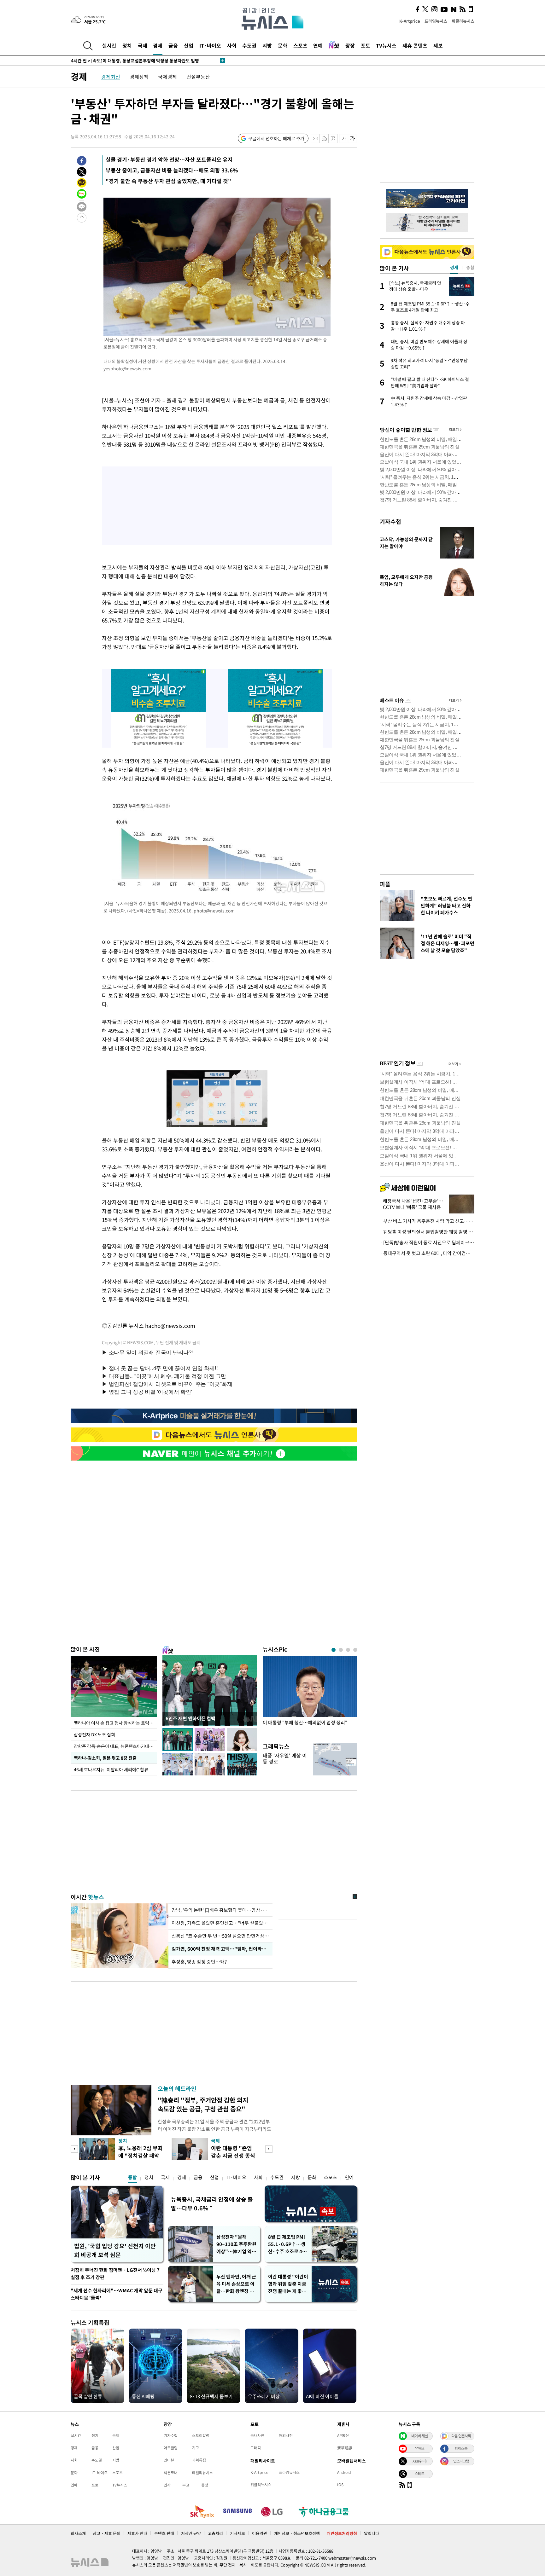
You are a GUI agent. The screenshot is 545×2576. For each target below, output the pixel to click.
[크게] (353, 139)
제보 (438, 45)
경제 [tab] (454, 267)
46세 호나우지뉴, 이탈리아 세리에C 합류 (111, 1769)
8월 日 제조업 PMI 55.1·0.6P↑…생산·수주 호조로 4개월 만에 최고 (287, 2244)
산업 (189, 45)
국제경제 (167, 77)
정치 (127, 45)
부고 (186, 2485)
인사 (167, 2485)
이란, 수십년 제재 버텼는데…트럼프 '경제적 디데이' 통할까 (136, 61)
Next (269, 2149)
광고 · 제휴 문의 (107, 2533)
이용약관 (260, 2533)
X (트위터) (419, 2461)
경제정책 (139, 77)
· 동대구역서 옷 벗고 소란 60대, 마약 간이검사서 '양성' (427, 1253)
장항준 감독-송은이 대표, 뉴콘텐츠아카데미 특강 (115, 1746)
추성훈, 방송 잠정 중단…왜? (199, 1962)
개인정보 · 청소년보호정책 (297, 2533)
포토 (366, 45)
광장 (350, 45)
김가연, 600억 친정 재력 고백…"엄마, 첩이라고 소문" (220, 1949)
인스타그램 (461, 2461)
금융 (173, 45)
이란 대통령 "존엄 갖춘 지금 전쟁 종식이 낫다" (233, 2155)
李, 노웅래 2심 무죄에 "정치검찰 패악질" (141, 2155)
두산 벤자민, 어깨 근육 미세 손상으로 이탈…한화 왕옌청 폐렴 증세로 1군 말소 (236, 2284)
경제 (158, 45)
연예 (318, 45)
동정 (205, 2485)
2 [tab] (341, 1650)
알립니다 (372, 2533)
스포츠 (300, 45)
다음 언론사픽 (461, 2436)
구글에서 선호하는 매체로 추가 (276, 138)
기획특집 (199, 2460)
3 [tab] (348, 1650)
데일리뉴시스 (202, 2473)
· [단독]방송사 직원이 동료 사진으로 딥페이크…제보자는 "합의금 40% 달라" (427, 1242)
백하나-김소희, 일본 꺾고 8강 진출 (105, 1758)
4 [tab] (355, 1650)
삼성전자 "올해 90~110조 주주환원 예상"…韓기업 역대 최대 (236, 2244)
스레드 (419, 2474)
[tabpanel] (310, 1695)
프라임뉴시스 (436, 21)
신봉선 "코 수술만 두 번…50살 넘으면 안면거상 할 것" (220, 1936)
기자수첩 (390, 521)
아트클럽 (171, 2448)
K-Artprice (410, 21)
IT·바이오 (210, 45)
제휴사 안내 (137, 2533)
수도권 (249, 45)
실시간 (109, 45)
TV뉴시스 (386, 45)
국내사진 (257, 2435)
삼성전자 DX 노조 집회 (94, 1734)
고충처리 (215, 2533)
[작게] (344, 139)
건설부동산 (198, 77)
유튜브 (419, 2448)
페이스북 (461, 2448)
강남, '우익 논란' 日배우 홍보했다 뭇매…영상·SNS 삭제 (220, 1910)
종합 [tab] (470, 267)
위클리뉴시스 (463, 21)
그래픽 (256, 2448)
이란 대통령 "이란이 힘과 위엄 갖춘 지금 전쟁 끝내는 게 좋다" (288, 2284)
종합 (132, 2177)
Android (344, 2472)
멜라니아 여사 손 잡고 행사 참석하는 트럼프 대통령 (115, 1723)
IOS (340, 2485)
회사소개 (78, 2533)
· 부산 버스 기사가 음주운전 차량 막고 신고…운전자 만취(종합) (427, 1221)
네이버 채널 (419, 2436)
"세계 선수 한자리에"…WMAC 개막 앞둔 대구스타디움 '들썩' (117, 2294)
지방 (267, 45)
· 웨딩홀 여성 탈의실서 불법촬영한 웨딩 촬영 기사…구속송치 (427, 1232)
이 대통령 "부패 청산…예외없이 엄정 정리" (305, 1723)
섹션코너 (171, 2473)
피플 (385, 884)
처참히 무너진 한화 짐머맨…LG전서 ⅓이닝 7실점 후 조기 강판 (115, 2274)
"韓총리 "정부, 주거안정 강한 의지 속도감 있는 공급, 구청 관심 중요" (203, 2104)
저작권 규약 (191, 2533)
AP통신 (343, 2435)
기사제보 (237, 2533)
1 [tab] (334, 1650)
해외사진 (286, 2435)
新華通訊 (345, 2448)
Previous (74, 2149)
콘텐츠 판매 (164, 2533)
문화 (283, 45)
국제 (143, 45)
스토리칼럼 (201, 2435)
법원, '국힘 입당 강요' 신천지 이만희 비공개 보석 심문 (115, 2250)
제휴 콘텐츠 (415, 45)
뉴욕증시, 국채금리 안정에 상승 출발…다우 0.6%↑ (212, 2204)
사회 (232, 45)
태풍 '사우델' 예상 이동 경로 (285, 1758)
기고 (196, 2448)
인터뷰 (169, 2460)
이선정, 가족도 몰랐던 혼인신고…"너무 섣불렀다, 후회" (220, 1923)
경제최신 (111, 77)
